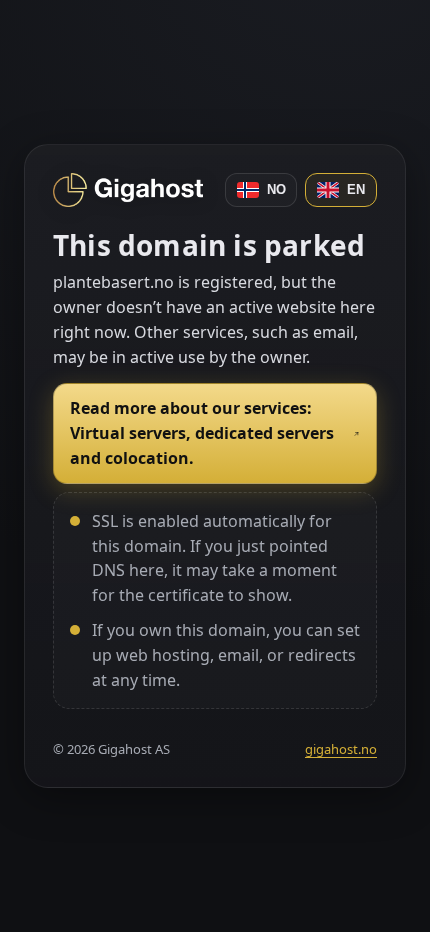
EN (356, 189)
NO (276, 189)
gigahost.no (341, 749)
